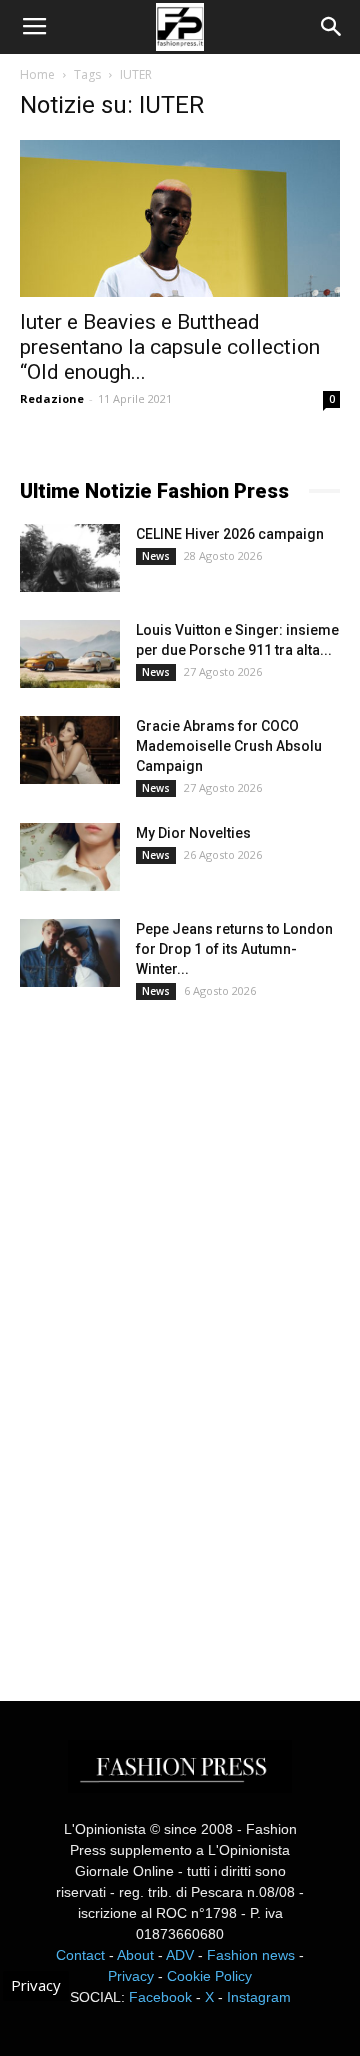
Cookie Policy (209, 1976)
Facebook (160, 1997)
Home (37, 74)
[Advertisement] (170, 1332)
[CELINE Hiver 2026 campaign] (70, 558)
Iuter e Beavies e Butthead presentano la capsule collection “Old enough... (170, 347)
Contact (80, 1955)
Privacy (131, 1976)
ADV (180, 1955)
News (156, 556)
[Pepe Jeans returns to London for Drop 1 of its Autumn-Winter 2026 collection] (70, 953)
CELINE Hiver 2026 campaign (230, 534)
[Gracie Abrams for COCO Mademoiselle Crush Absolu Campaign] (70, 750)
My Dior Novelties (193, 833)
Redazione (52, 398)
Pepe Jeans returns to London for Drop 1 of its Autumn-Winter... (234, 949)
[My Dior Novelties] (70, 857)
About (135, 1955)
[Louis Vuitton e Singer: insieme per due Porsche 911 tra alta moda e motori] (70, 654)
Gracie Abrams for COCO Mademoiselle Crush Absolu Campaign (229, 746)
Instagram (259, 1997)
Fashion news (251, 1955)
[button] (332, 27)
